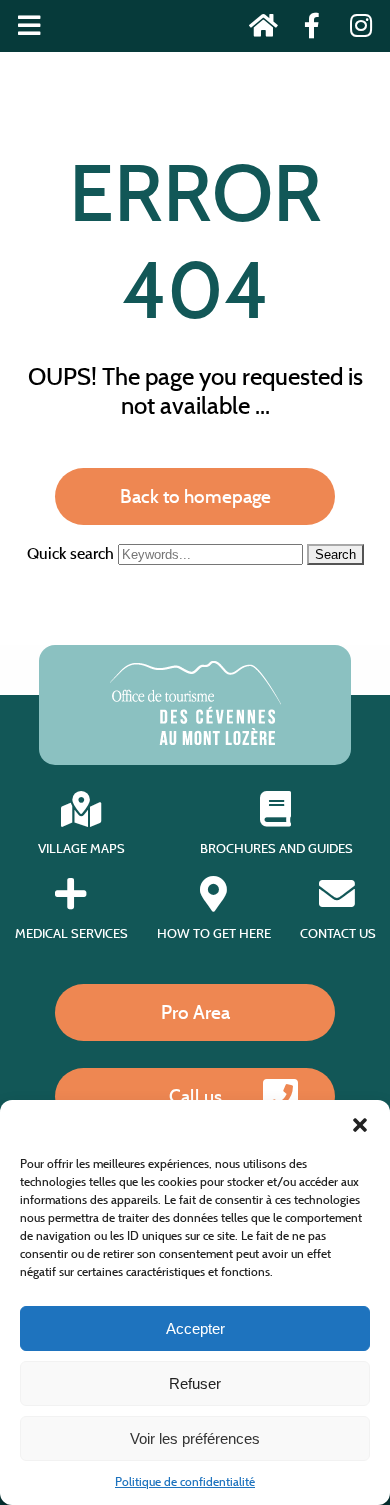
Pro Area (195, 1012)
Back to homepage (195, 496)
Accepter (195, 1328)
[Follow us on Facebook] (306, 29)
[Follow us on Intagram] (354, 29)
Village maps (81, 848)
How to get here (214, 933)
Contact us (338, 933)
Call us (195, 1096)
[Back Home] (257, 29)
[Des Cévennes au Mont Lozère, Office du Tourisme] (195, 739)
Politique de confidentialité (185, 1481)
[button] (360, 1125)
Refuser (195, 1383)
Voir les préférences (195, 1438)
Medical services (71, 933)
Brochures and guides (276, 848)
